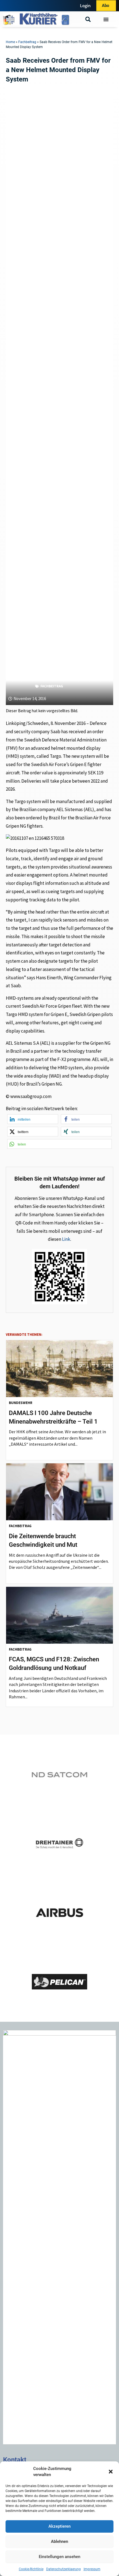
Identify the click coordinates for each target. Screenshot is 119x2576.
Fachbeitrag (27, 42)
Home (10, 42)
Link (66, 1239)
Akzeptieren (59, 2526)
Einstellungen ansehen (59, 2557)
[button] (111, 2472)
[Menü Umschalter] (106, 19)
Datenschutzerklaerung (64, 2569)
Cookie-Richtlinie (31, 2569)
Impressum (92, 2569)
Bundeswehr (21, 1403)
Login (85, 6)
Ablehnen (59, 2541)
